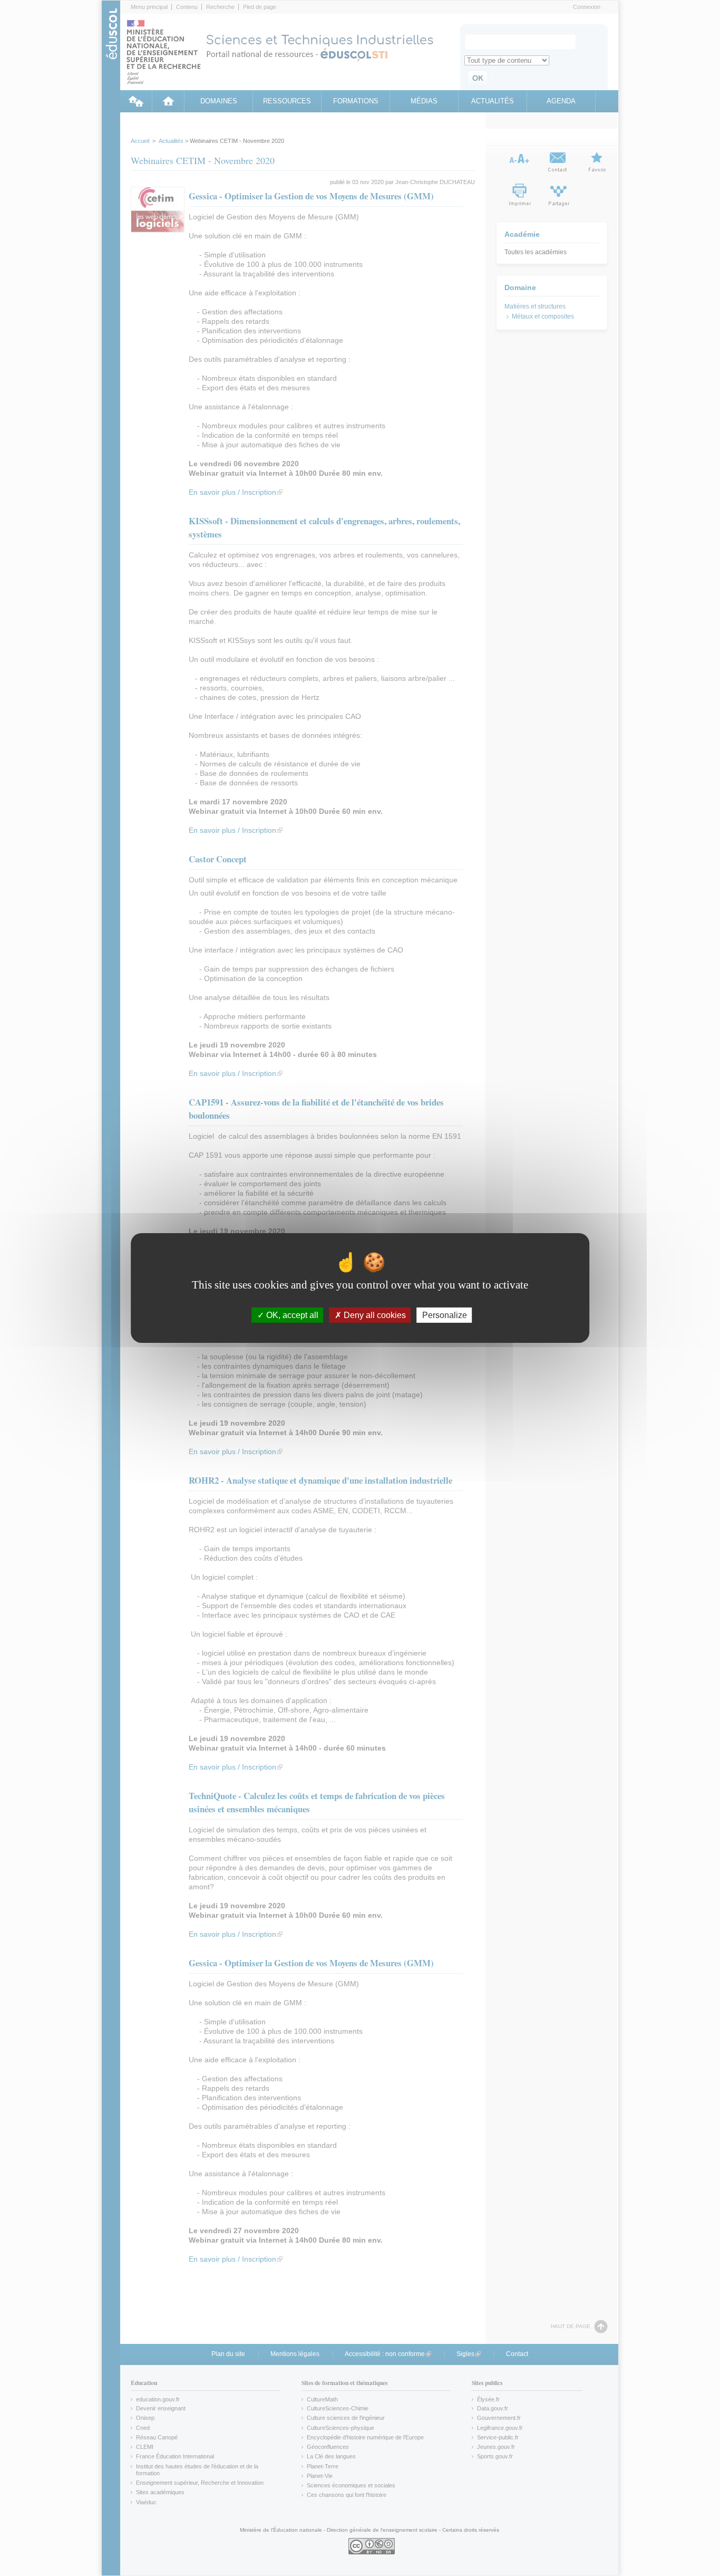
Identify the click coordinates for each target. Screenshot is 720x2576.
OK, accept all (291, 1315)
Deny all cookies (374, 1315)
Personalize (445, 1315)
